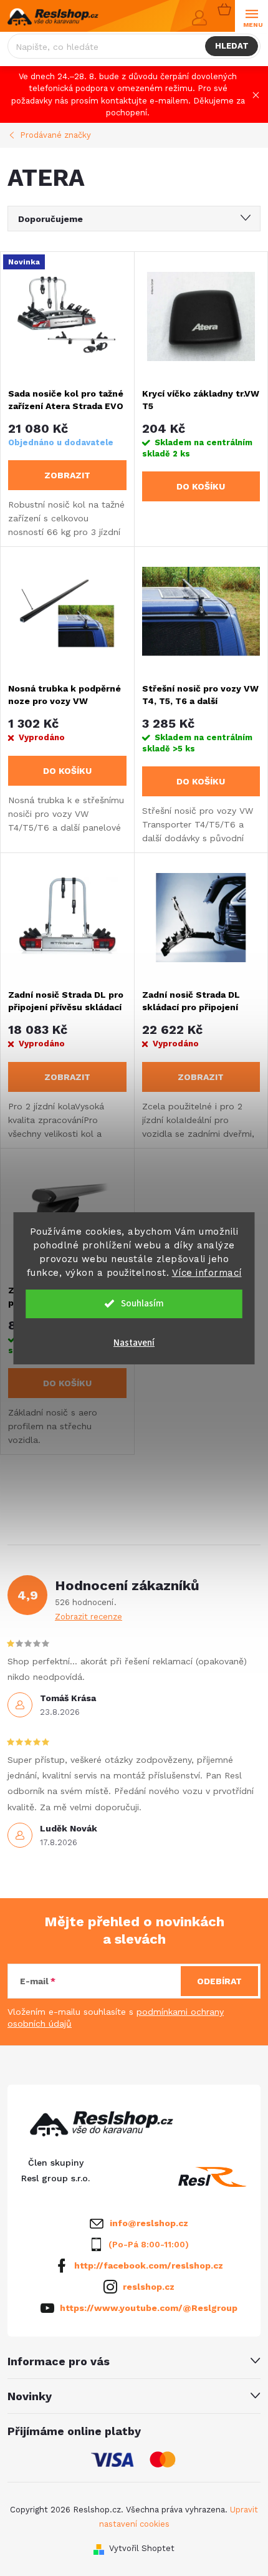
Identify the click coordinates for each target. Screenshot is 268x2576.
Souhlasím (142, 1304)
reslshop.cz (149, 2287)
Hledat (232, 46)
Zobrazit (67, 475)
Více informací (207, 1273)
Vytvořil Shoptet (142, 2548)
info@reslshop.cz (149, 2223)
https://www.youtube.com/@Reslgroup (149, 2308)
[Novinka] (67, 316)
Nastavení (134, 1343)
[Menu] (251, 17)
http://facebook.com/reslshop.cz (149, 2265)
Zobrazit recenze (89, 1617)
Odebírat (219, 1981)
